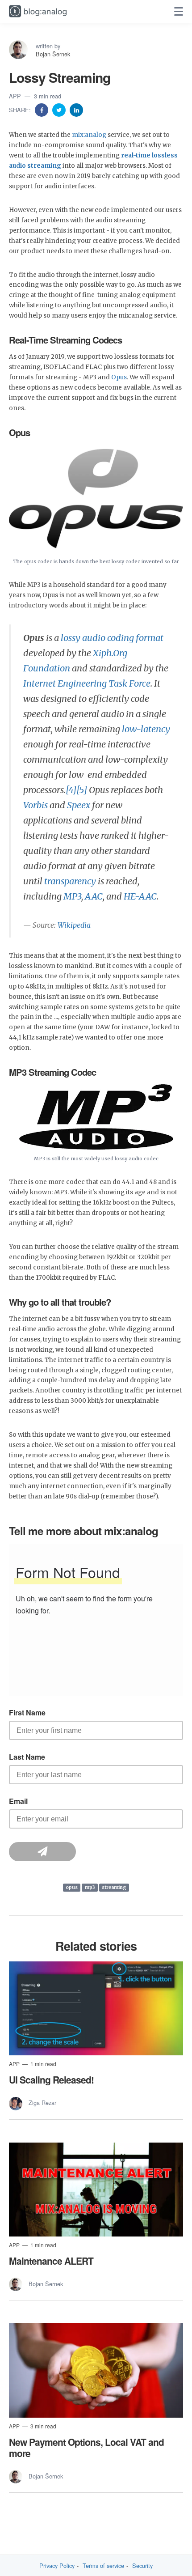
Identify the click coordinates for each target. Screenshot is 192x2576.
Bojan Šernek (53, 54)
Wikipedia (74, 925)
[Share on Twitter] (60, 109)
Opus (119, 377)
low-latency (146, 729)
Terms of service (103, 2566)
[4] (71, 790)
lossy (71, 638)
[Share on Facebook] (42, 109)
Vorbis (35, 805)
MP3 (72, 896)
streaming (114, 1887)
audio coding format (123, 638)
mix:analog (89, 135)
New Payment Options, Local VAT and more (86, 2447)
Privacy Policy (57, 2566)
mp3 (90, 1887)
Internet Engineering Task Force (87, 683)
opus (72, 1887)
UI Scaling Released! (51, 2079)
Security (142, 2566)
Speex (79, 805)
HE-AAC (140, 896)
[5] (82, 790)
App (16, 96)
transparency (70, 881)
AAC (94, 896)
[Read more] (96, 2009)
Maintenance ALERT (51, 2261)
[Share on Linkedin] (76, 109)
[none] (179, 12)
